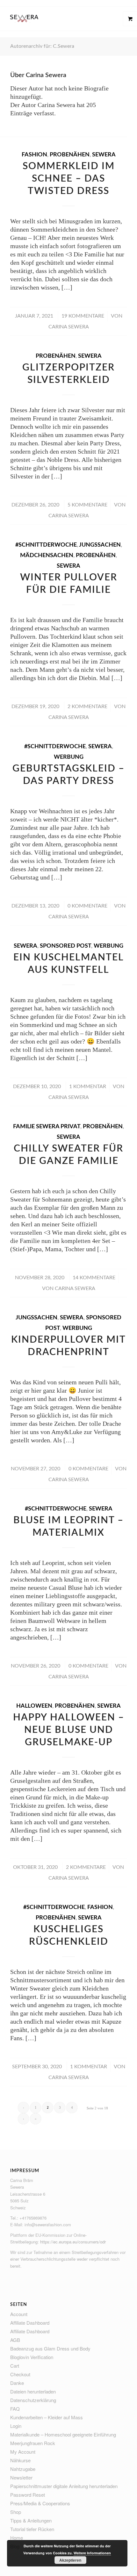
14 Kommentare (94, 1278)
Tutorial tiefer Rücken (32, 2529)
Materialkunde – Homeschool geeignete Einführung (63, 2434)
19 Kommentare (83, 316)
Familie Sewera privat (47, 1127)
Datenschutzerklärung (33, 2400)
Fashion (34, 155)
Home (17, 2538)
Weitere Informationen (92, 2553)
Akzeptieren (70, 2560)
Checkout (20, 2374)
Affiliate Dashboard (30, 2323)
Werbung (69, 757)
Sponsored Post (65, 946)
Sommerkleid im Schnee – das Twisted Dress (69, 179)
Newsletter (21, 2477)
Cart (15, 2366)
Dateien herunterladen (33, 2391)
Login (16, 2426)
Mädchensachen (47, 556)
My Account (23, 2452)
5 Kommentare (87, 505)
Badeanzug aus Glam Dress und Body (50, 2348)
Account (19, 2314)
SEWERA (104, 155)
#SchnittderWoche (46, 545)
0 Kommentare (87, 906)
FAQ (15, 2409)
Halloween (34, 1706)
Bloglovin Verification (32, 2357)
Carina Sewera (69, 327)
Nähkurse (20, 2460)
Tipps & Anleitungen (31, 2520)
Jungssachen (100, 545)
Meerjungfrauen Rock (33, 2443)
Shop (16, 2512)
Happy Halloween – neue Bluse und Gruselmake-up (69, 1730)
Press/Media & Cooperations (40, 2503)
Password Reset (28, 2495)
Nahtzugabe (23, 2469)
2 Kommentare (87, 707)
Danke (17, 2383)
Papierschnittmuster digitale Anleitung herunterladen (64, 2486)
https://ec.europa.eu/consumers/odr (73, 2242)
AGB (15, 2340)
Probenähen (70, 155)
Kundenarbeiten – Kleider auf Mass (47, 2417)
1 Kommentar (88, 1087)
